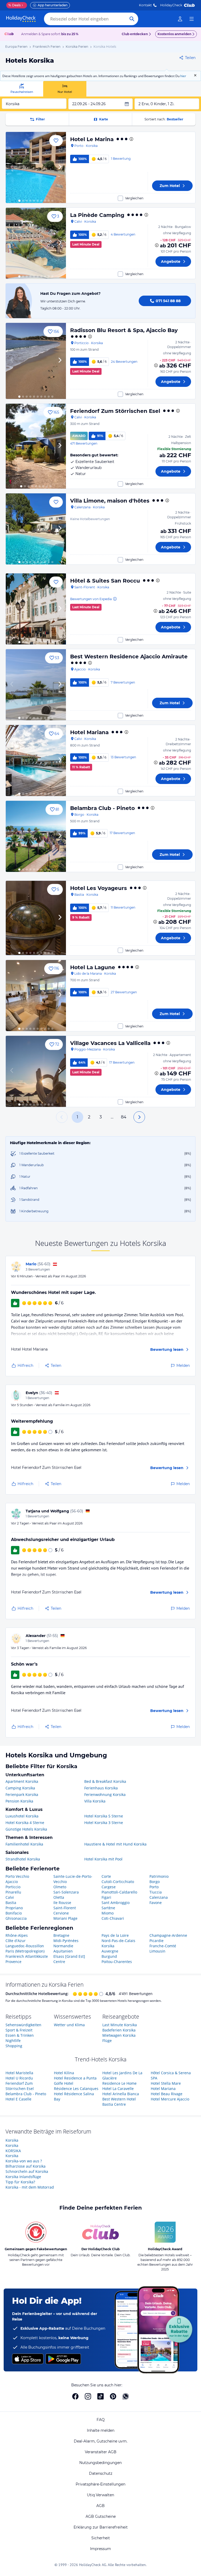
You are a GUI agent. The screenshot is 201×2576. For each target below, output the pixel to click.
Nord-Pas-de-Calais (118, 1941)
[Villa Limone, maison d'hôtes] (36, 529)
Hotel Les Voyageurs (99, 888)
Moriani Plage (65, 1918)
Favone (156, 1903)
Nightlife (13, 2041)
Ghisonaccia (16, 1918)
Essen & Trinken (20, 2035)
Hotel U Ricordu (19, 2078)
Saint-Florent (65, 1908)
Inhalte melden (101, 2430)
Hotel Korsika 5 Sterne (104, 1816)
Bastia (11, 1903)
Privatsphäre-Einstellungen (100, 2484)
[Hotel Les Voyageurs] (36, 918)
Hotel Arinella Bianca (121, 2094)
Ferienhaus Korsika (101, 1788)
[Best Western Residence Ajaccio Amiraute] (36, 685)
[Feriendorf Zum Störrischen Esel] (36, 446)
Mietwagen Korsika (119, 2035)
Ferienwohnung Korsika (105, 1794)
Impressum (100, 2549)
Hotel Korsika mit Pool (103, 1859)
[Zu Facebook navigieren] (75, 2396)
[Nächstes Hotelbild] (60, 167)
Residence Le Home (119, 2083)
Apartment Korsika (22, 1781)
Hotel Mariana (89, 732)
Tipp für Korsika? (20, 2182)
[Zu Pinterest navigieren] (113, 2396)
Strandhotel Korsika (23, 1859)
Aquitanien (63, 1951)
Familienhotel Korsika (24, 1844)
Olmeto (60, 1887)
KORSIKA (13, 2151)
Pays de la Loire (115, 1935)
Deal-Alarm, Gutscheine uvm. (101, 2441)
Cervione (61, 1913)
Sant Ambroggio (116, 1903)
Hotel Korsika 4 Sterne (25, 1823)
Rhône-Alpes (17, 1935)
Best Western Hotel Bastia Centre (119, 2102)
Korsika (108, 1946)
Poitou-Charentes (117, 1962)
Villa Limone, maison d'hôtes (110, 501)
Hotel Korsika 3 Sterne (104, 1823)
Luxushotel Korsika (22, 1816)
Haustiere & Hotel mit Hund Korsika (115, 1844)
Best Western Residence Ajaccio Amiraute (129, 657)
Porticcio (13, 1887)
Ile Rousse (62, 1903)
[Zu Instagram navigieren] (88, 2396)
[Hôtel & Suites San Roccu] (36, 609)
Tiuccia (156, 1892)
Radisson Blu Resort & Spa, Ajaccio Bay (124, 330)
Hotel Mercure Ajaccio (170, 2099)
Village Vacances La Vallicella (110, 1043)
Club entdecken (135, 34)
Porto (154, 1887)
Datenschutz (101, 2473)
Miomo (108, 1913)
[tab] (22, 89)
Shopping (14, 2046)
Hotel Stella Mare (166, 2083)
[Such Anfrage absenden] (132, 19)
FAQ (101, 2420)
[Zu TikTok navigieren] (100, 2396)
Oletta (59, 1897)
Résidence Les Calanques (76, 2089)
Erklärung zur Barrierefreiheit (101, 2527)
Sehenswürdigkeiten (23, 2025)
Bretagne (61, 1935)
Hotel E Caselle (18, 2099)
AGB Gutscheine (101, 2516)
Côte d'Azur (16, 1941)
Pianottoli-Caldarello (119, 1892)
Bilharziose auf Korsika (26, 2166)
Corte (106, 1876)
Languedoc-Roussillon (25, 1946)
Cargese (109, 1887)
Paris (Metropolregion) (25, 1951)
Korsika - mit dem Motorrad (30, 2187)
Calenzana (159, 1897)
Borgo (155, 1882)
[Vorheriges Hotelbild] (12, 167)
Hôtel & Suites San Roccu (105, 581)
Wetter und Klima (69, 2025)
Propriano (14, 1908)
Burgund (109, 1956)
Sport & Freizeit (19, 2030)
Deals (15, 5)
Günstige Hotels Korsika (26, 1829)
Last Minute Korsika (120, 2025)
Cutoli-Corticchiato (118, 1882)
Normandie (63, 1946)
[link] (180, 19)
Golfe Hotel (64, 2083)
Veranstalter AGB (101, 2452)
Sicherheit (101, 2538)
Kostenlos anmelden (174, 34)
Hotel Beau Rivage (167, 2094)
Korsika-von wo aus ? (24, 2161)
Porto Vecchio (17, 1876)
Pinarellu (13, 1892)
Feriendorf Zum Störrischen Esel (115, 411)
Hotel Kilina (64, 2073)
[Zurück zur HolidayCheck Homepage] (21, 19)
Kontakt (145, 5)
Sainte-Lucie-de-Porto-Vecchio (73, 1879)
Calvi (10, 1897)
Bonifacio (14, 1913)
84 (124, 1117)
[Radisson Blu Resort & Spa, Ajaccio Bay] (36, 361)
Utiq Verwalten (100, 2495)
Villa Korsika (95, 1801)
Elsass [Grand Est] (69, 1956)
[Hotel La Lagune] (36, 996)
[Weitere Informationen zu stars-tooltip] (131, 139)
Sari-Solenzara (66, 1892)
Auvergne (110, 1951)
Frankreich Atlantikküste (27, 1956)
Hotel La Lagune (93, 967)
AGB (100, 2506)
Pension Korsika (19, 1801)
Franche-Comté (163, 1946)
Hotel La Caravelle (118, 2089)
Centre (59, 1962)
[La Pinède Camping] (36, 243)
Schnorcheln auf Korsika (27, 2171)
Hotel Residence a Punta (75, 2078)
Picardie (157, 1941)
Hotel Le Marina (92, 139)
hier (183, 76)
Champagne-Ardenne (168, 1935)
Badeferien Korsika (119, 2030)
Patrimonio (159, 1876)
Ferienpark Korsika (22, 1794)
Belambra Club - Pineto (102, 808)
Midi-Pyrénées (66, 1941)
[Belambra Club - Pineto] (36, 836)
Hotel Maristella (19, 2073)
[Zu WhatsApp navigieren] (126, 2396)
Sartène (108, 1908)
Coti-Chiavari (113, 1918)
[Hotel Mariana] (36, 761)
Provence (13, 1962)
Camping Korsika (20, 1788)
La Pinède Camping (97, 215)
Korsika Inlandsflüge (23, 2177)
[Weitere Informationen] (157, 245)
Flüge (107, 2041)
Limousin (157, 1951)
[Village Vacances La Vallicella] (36, 1071)
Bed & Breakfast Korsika (105, 1781)
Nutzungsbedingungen (100, 2463)
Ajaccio (12, 1882)
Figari (106, 1897)
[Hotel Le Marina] (36, 167)
